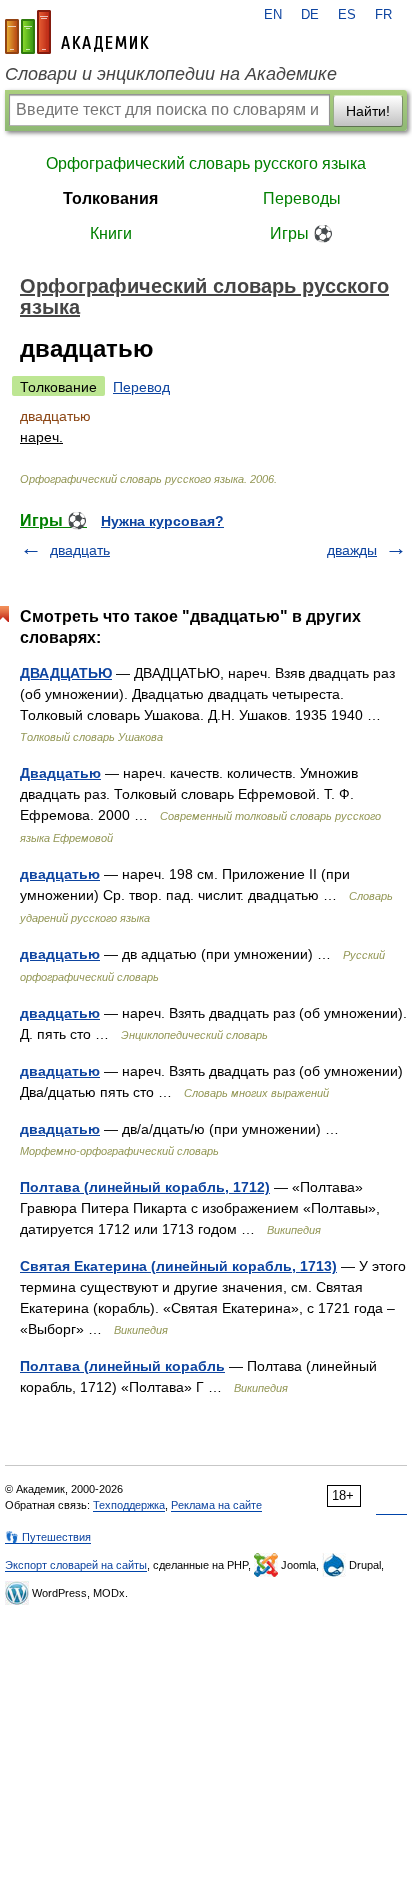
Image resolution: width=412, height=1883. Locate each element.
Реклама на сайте (216, 1505)
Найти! (368, 111)
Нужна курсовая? (162, 521)
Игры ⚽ (301, 233)
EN (273, 15)
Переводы (302, 198)
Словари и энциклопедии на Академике (171, 74)
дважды (352, 550)
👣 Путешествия (48, 1537)
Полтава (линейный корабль (122, 1366)
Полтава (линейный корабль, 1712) (145, 1187)
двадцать (80, 550)
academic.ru (77, 32)
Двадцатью (60, 773)
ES (347, 15)
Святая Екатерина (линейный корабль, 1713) (178, 1266)
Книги (111, 233)
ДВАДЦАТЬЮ (66, 673)
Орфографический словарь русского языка (206, 163)
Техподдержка (129, 1505)
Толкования (110, 198)
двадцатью (60, 874)
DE (310, 15)
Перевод (141, 387)
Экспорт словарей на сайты (76, 1565)
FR (383, 15)
